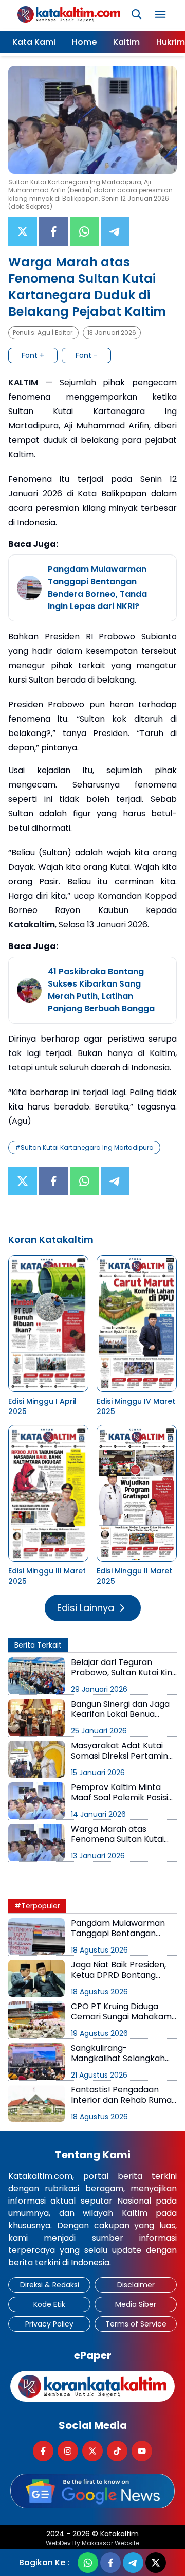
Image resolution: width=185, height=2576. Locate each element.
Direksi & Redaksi (50, 2285)
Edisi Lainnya (86, 1608)
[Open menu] (160, 14)
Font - (87, 355)
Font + (33, 355)
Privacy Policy (49, 2324)
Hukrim (171, 42)
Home (84, 42)
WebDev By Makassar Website (92, 2543)
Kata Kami (34, 42)
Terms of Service (136, 2324)
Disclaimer (136, 2285)
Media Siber (136, 2304)
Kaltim (126, 42)
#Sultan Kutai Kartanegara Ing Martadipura (84, 1147)
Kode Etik (49, 2304)
